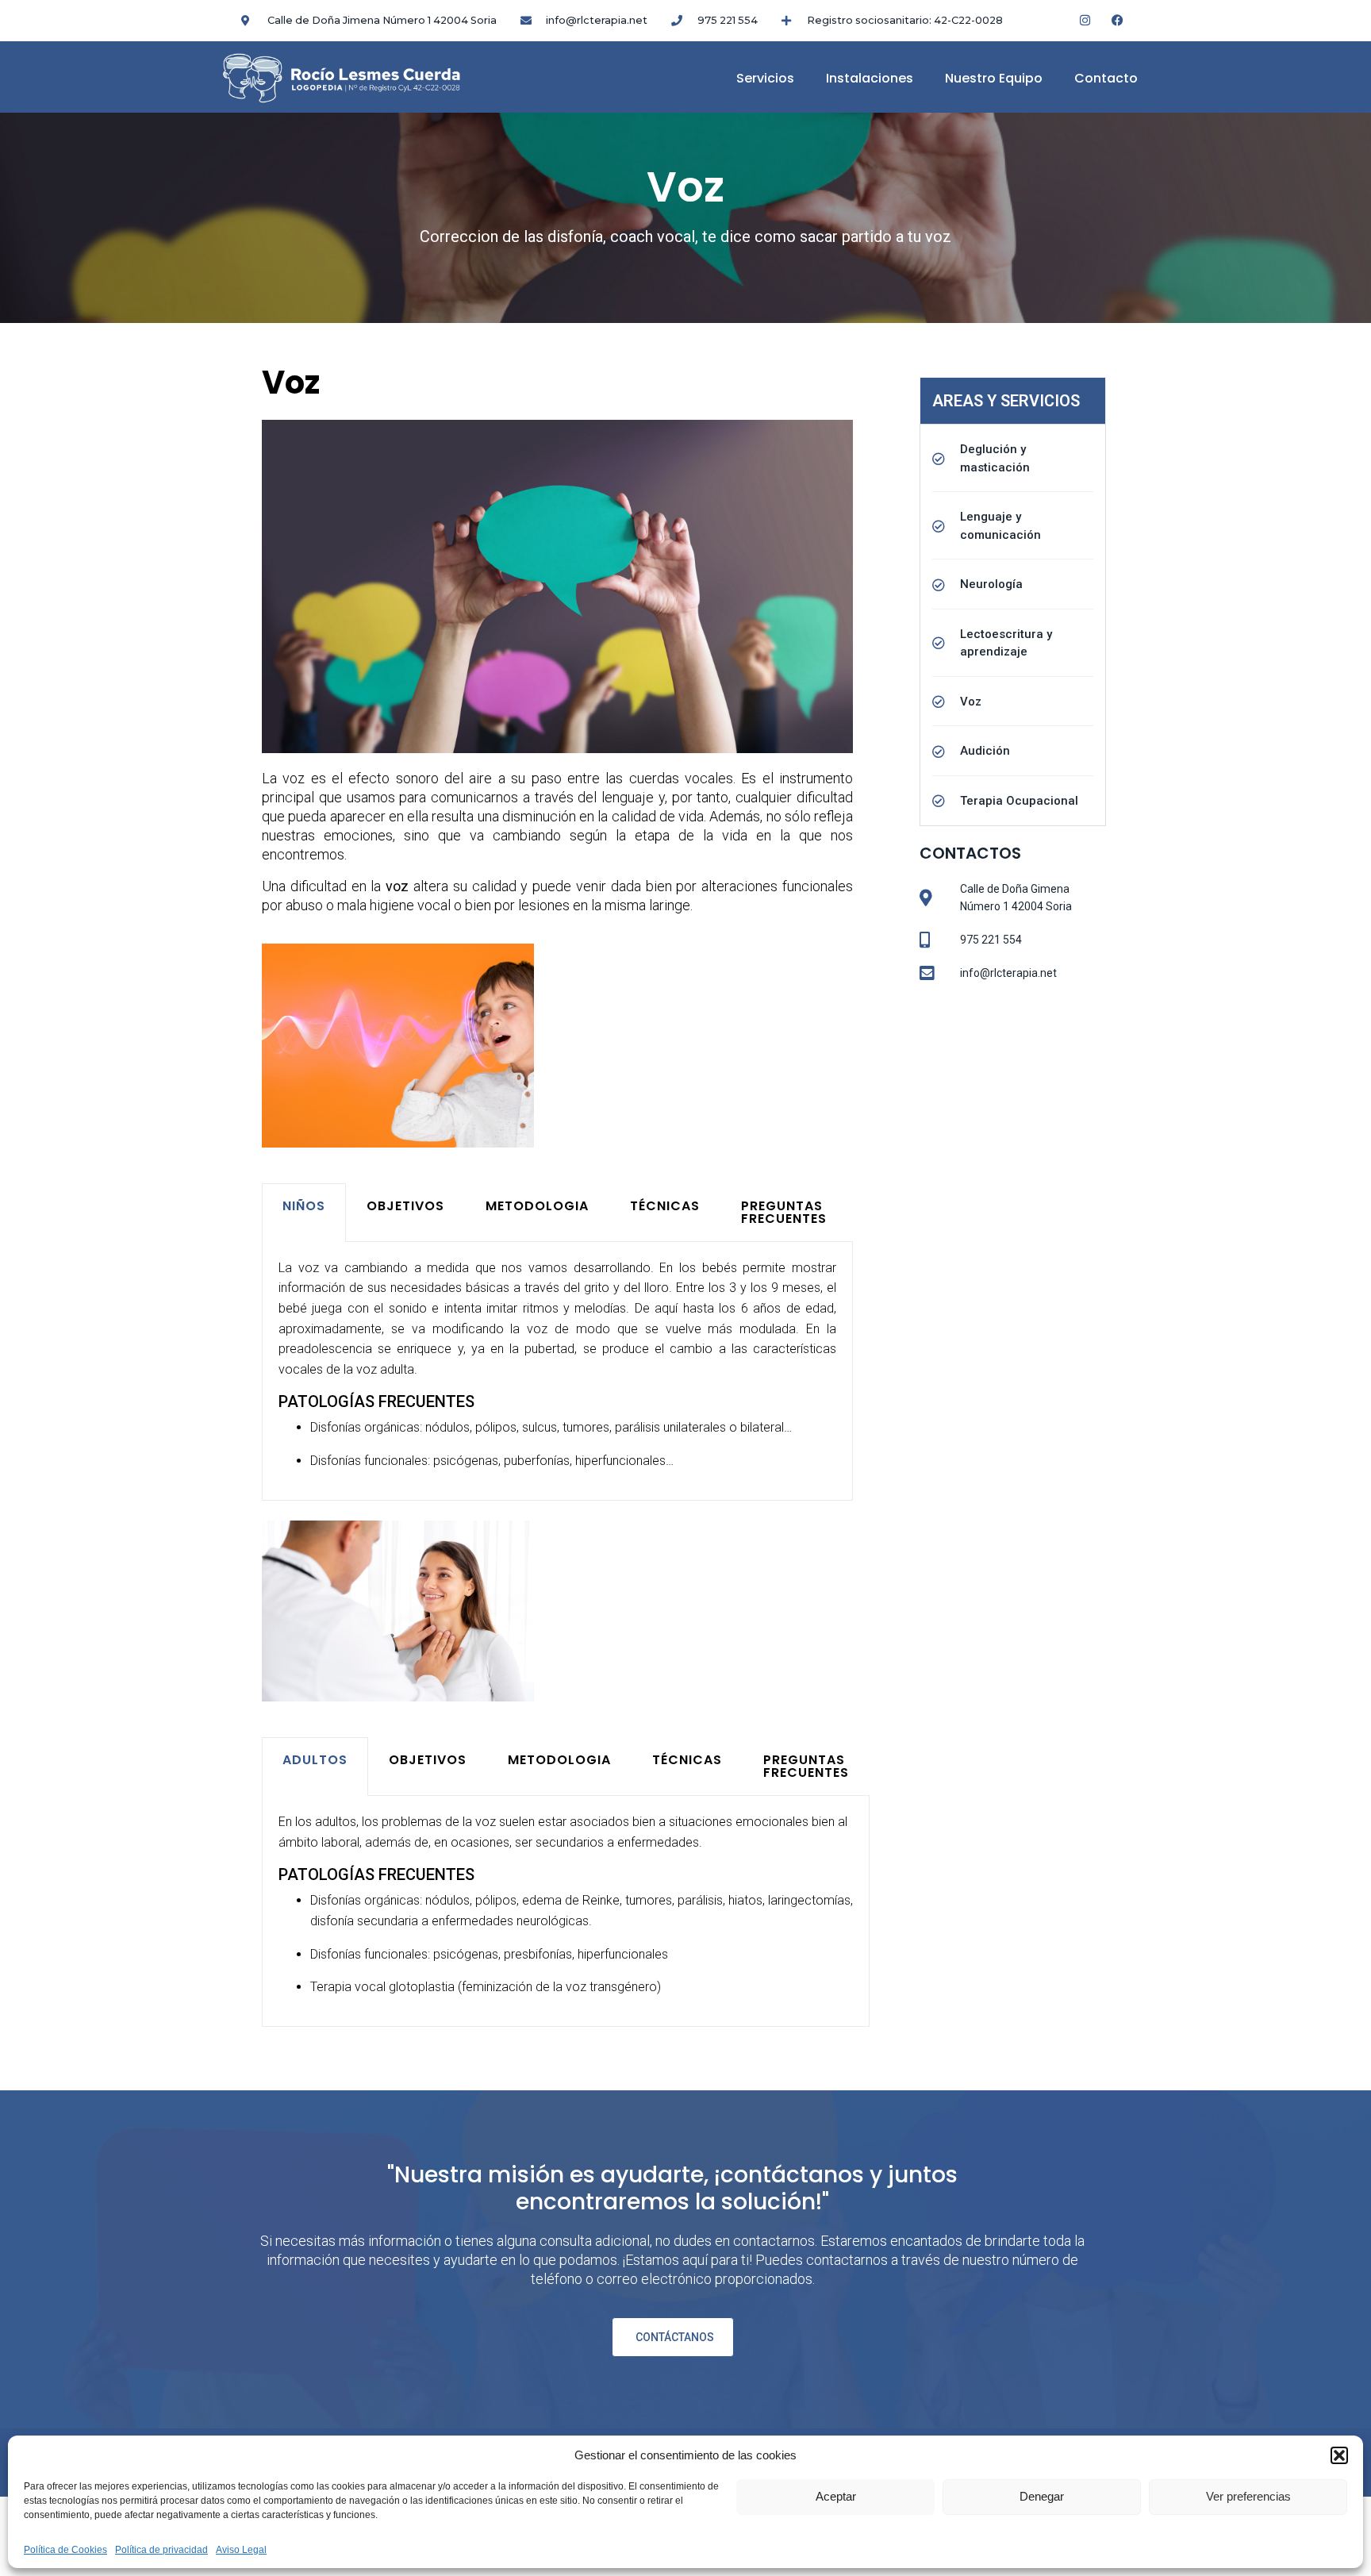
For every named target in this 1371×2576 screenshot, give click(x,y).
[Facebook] (1118, 20)
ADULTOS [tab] (315, 1760)
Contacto (1106, 78)
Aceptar (836, 2496)
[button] (1339, 2455)
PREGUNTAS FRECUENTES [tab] (784, 1212)
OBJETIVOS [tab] (405, 1206)
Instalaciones (870, 78)
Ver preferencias (1248, 2496)
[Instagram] (1085, 20)
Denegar (1042, 2496)
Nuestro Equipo (994, 78)
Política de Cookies (65, 2550)
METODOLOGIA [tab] (537, 1206)
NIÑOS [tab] (304, 1206)
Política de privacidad (161, 2550)
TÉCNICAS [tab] (665, 1206)
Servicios (765, 78)
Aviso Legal (241, 2550)
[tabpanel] (557, 1371)
